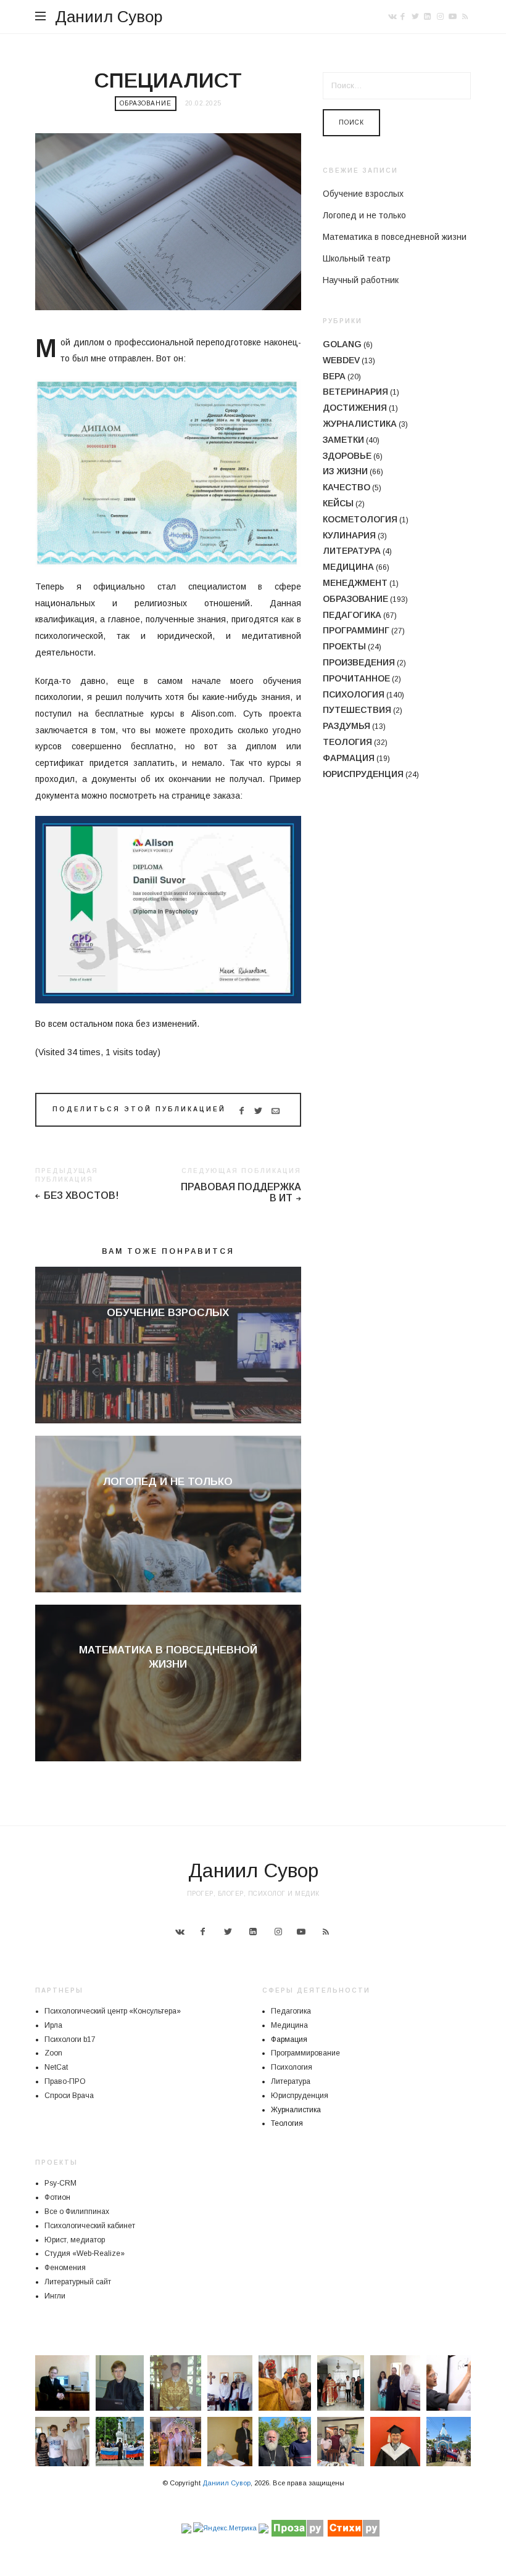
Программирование (305, 2053)
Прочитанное (356, 678)
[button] (62, 2383)
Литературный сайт (78, 2282)
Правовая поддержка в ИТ (241, 1193)
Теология (347, 742)
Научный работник (361, 280)
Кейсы (338, 503)
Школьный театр (357, 258)
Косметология (360, 519)
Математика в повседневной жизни (395, 237)
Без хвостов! (81, 1195)
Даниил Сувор (109, 17)
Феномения (65, 2268)
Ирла (53, 2025)
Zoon (53, 2053)
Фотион (57, 2197)
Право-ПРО (65, 2081)
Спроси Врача (69, 2096)
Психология (354, 694)
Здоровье (347, 456)
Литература (352, 551)
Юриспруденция (363, 774)
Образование (146, 103)
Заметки (343, 440)
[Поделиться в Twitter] (258, 1111)
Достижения (355, 408)
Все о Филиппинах (77, 2212)
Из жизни (345, 471)
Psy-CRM (60, 2183)
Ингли (55, 2296)
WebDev (341, 360)
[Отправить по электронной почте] (276, 1111)
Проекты (344, 646)
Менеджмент (355, 583)
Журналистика (360, 424)
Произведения (359, 662)
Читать (168, 1334)
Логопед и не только (168, 1482)
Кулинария (349, 535)
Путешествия (357, 710)
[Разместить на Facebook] (241, 1111)
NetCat (56, 2067)
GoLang (342, 344)
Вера (334, 376)
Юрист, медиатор (75, 2240)
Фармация (349, 758)
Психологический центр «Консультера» (113, 2011)
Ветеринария (355, 392)
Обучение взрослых (168, 1313)
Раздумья (346, 726)
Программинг (356, 630)
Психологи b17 (70, 2039)
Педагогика (352, 615)
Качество (346, 487)
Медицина (348, 567)
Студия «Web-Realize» (85, 2253)
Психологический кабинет (90, 2226)
